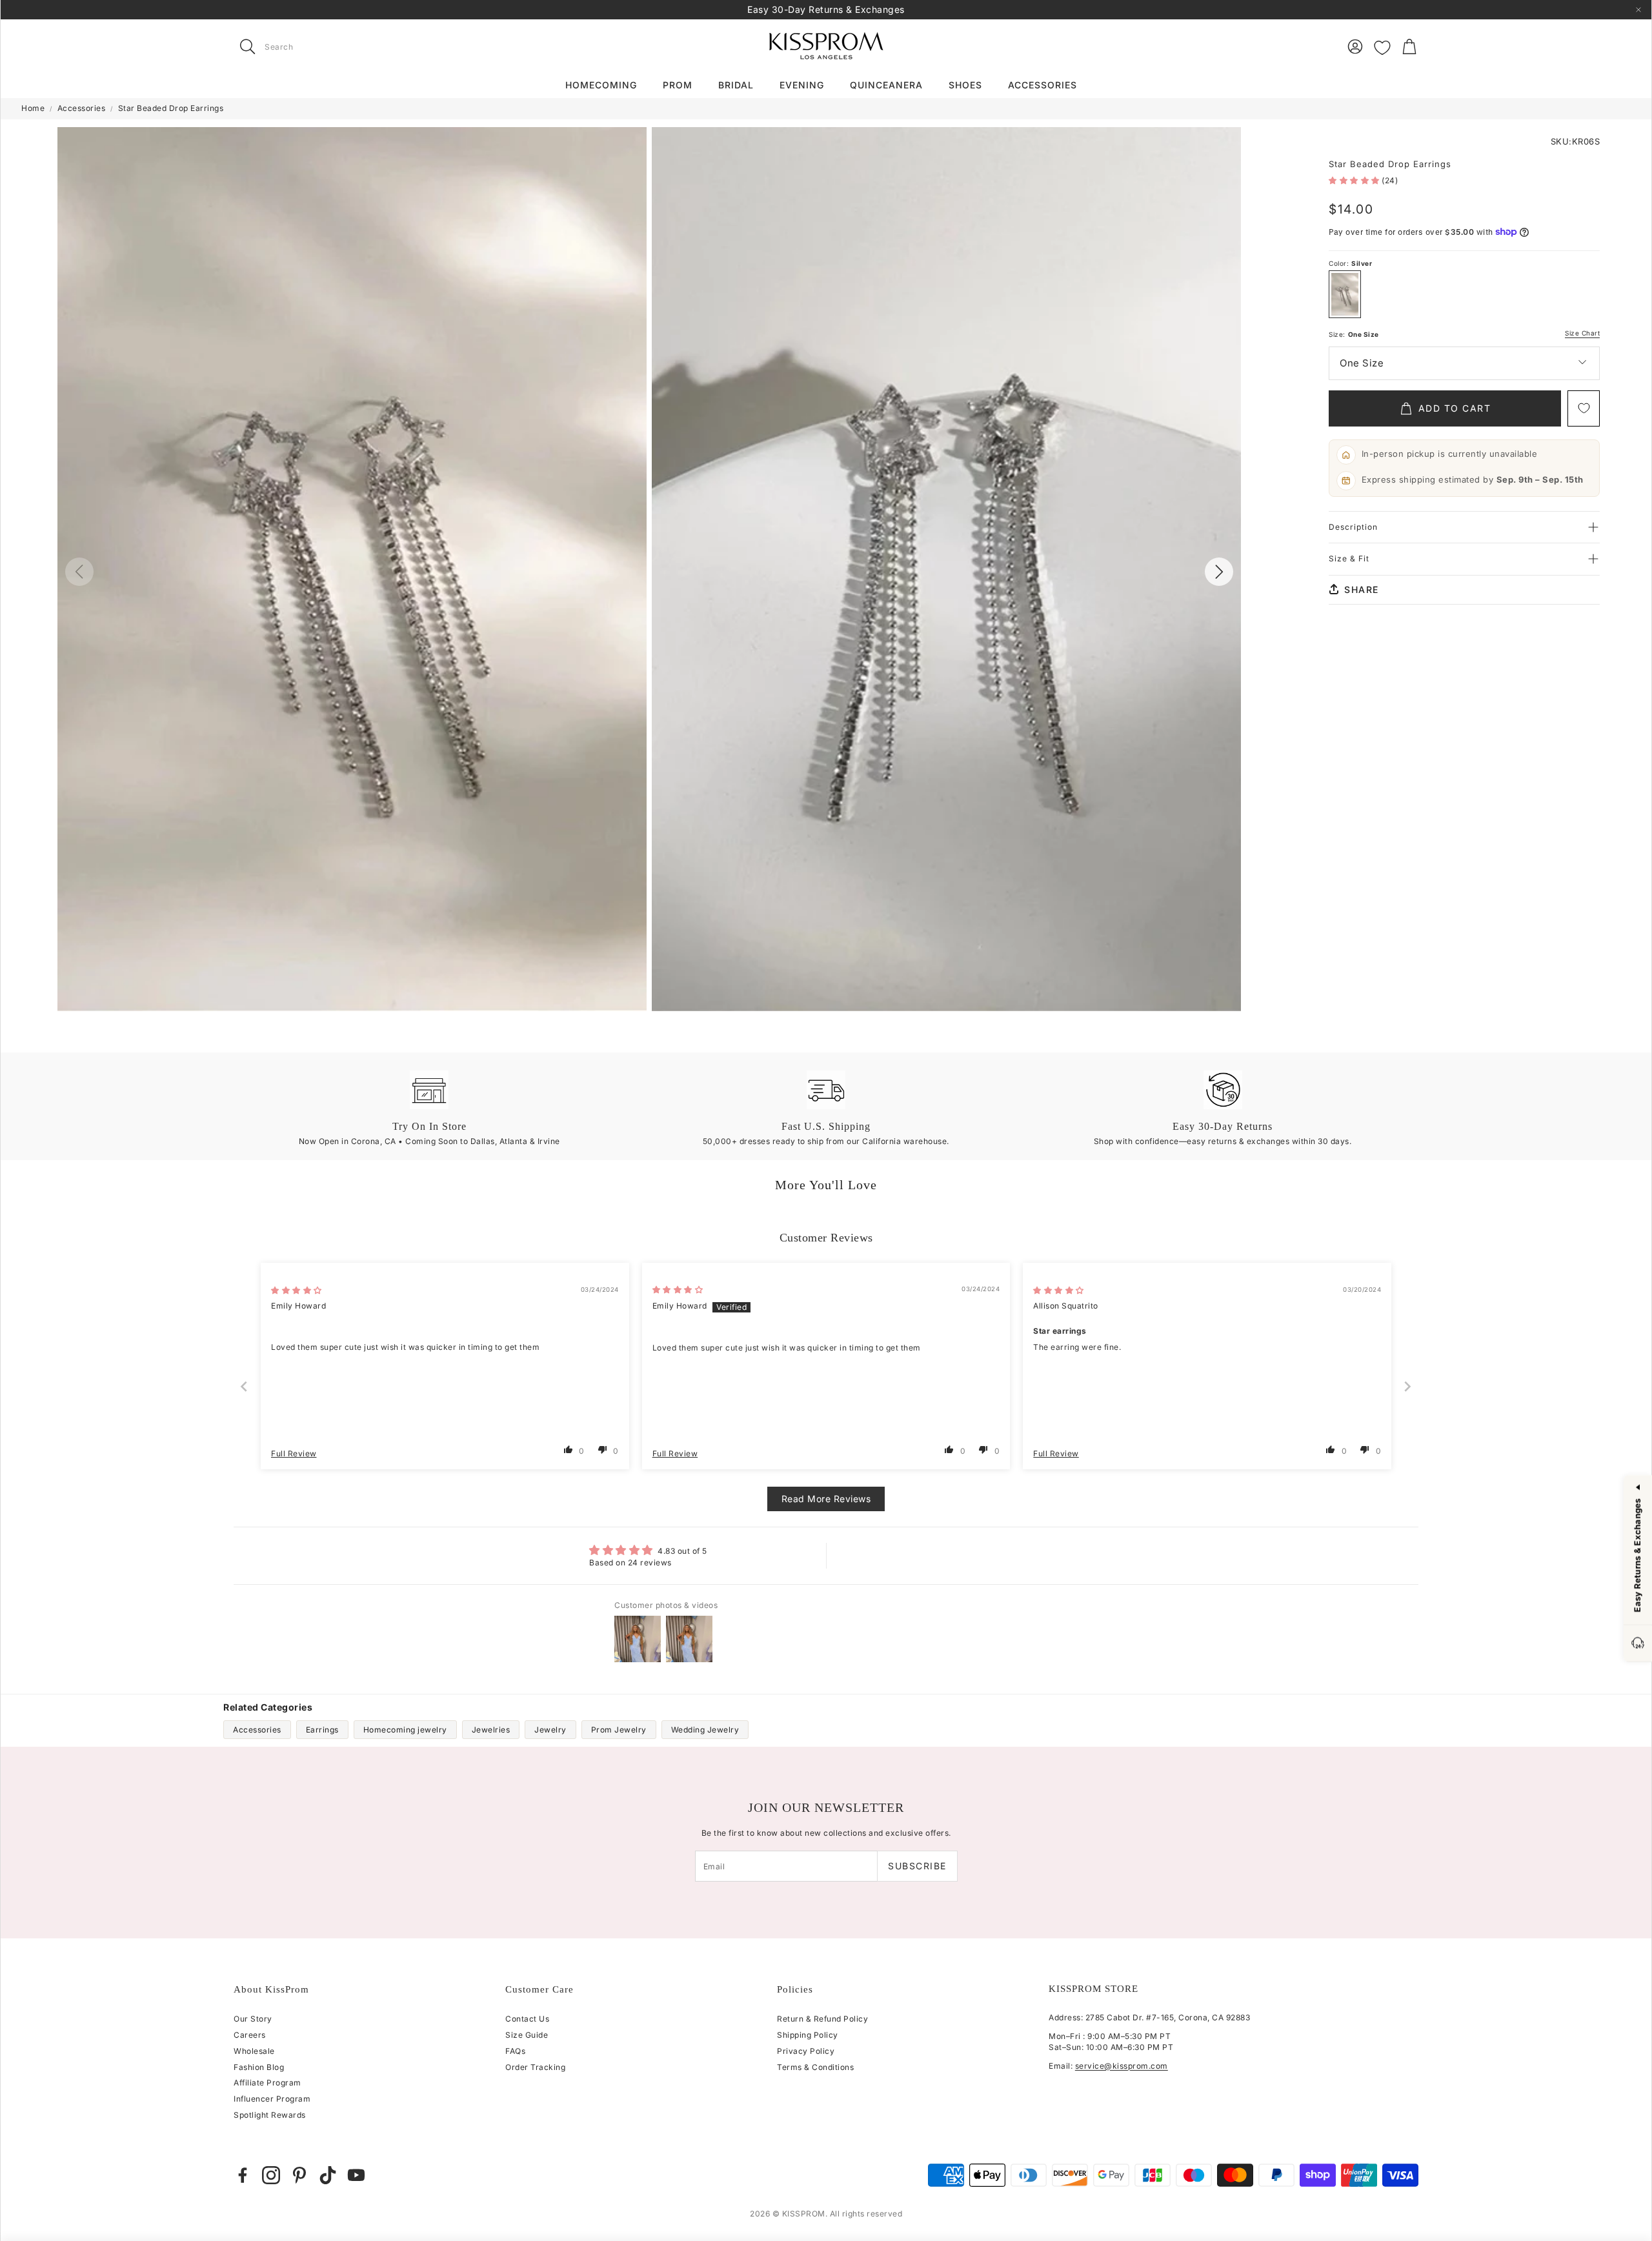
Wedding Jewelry (705, 1730)
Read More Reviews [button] (826, 1499)
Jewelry (550, 1730)
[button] (315, 46)
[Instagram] (271, 2175)
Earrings (322, 1730)
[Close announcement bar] (1638, 10)
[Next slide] (1408, 1386)
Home (33, 108)
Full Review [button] (294, 1453)
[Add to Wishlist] (1584, 408)
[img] (297, 1290)
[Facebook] (243, 2175)
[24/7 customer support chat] (1638, 1644)
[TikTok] (328, 2175)
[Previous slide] (245, 1386)
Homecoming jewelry (405, 1730)
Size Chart (1582, 333)
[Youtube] (356, 2175)
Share (1362, 589)
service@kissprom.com (1122, 2066)
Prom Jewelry (619, 1730)
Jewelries (491, 1730)
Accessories (82, 108)
